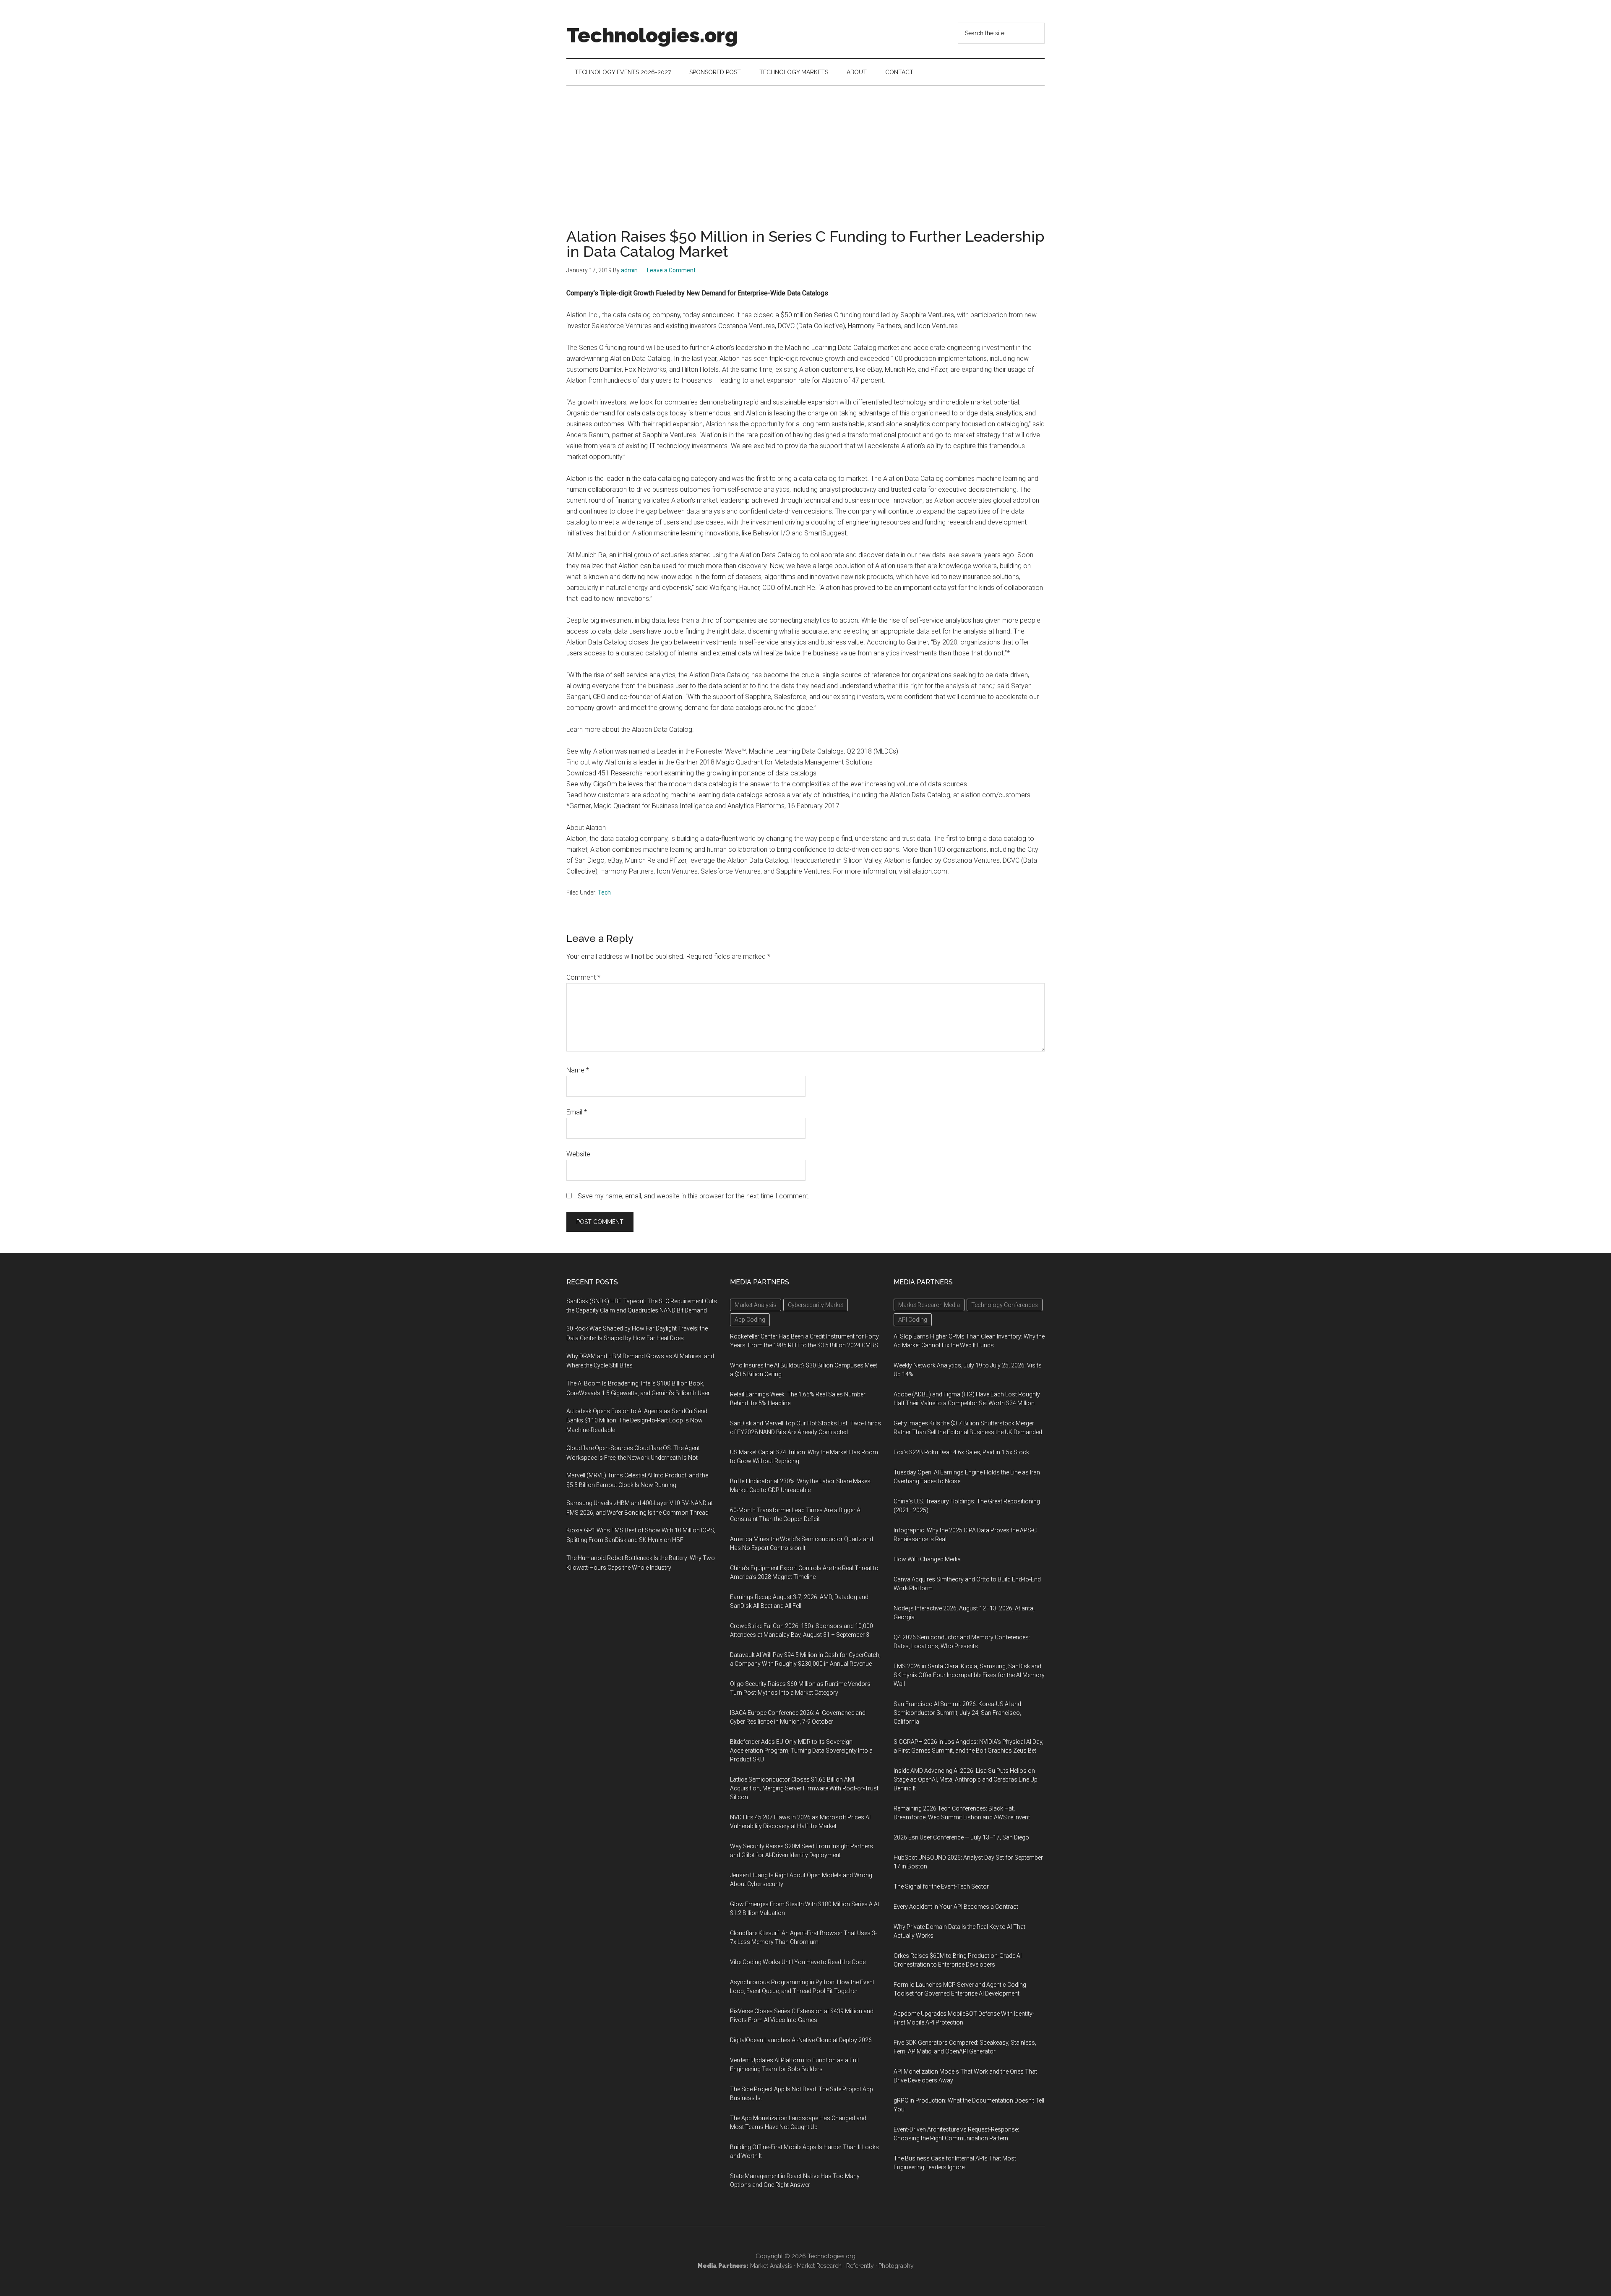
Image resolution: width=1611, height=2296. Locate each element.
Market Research (819, 2266)
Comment (583, 977)
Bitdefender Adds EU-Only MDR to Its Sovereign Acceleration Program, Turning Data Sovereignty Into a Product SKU (801, 1751)
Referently (860, 2266)
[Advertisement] (805, 149)
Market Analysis (771, 2266)
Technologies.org (652, 35)
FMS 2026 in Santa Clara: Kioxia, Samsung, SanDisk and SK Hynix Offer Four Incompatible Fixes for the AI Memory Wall (969, 1675)
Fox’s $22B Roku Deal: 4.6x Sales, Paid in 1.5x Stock (961, 1452)
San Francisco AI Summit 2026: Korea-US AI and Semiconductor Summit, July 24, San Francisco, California (957, 1713)
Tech (604, 892)
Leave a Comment (671, 270)
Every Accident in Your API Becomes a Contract (956, 1907)
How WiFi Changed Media (927, 1559)
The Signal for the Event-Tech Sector (941, 1886)
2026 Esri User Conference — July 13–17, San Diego (961, 1837)
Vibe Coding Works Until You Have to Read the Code (798, 1962)
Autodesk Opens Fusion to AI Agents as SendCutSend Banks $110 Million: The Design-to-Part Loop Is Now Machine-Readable (637, 1421)
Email (577, 1112)
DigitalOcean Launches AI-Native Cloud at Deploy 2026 (801, 2040)
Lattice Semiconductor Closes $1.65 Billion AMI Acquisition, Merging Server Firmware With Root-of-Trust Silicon (804, 1788)
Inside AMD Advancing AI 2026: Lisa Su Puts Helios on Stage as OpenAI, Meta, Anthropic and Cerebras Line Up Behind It (966, 1779)
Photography (896, 2266)
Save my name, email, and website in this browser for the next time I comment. (694, 1196)
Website (578, 1154)
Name (578, 1070)
